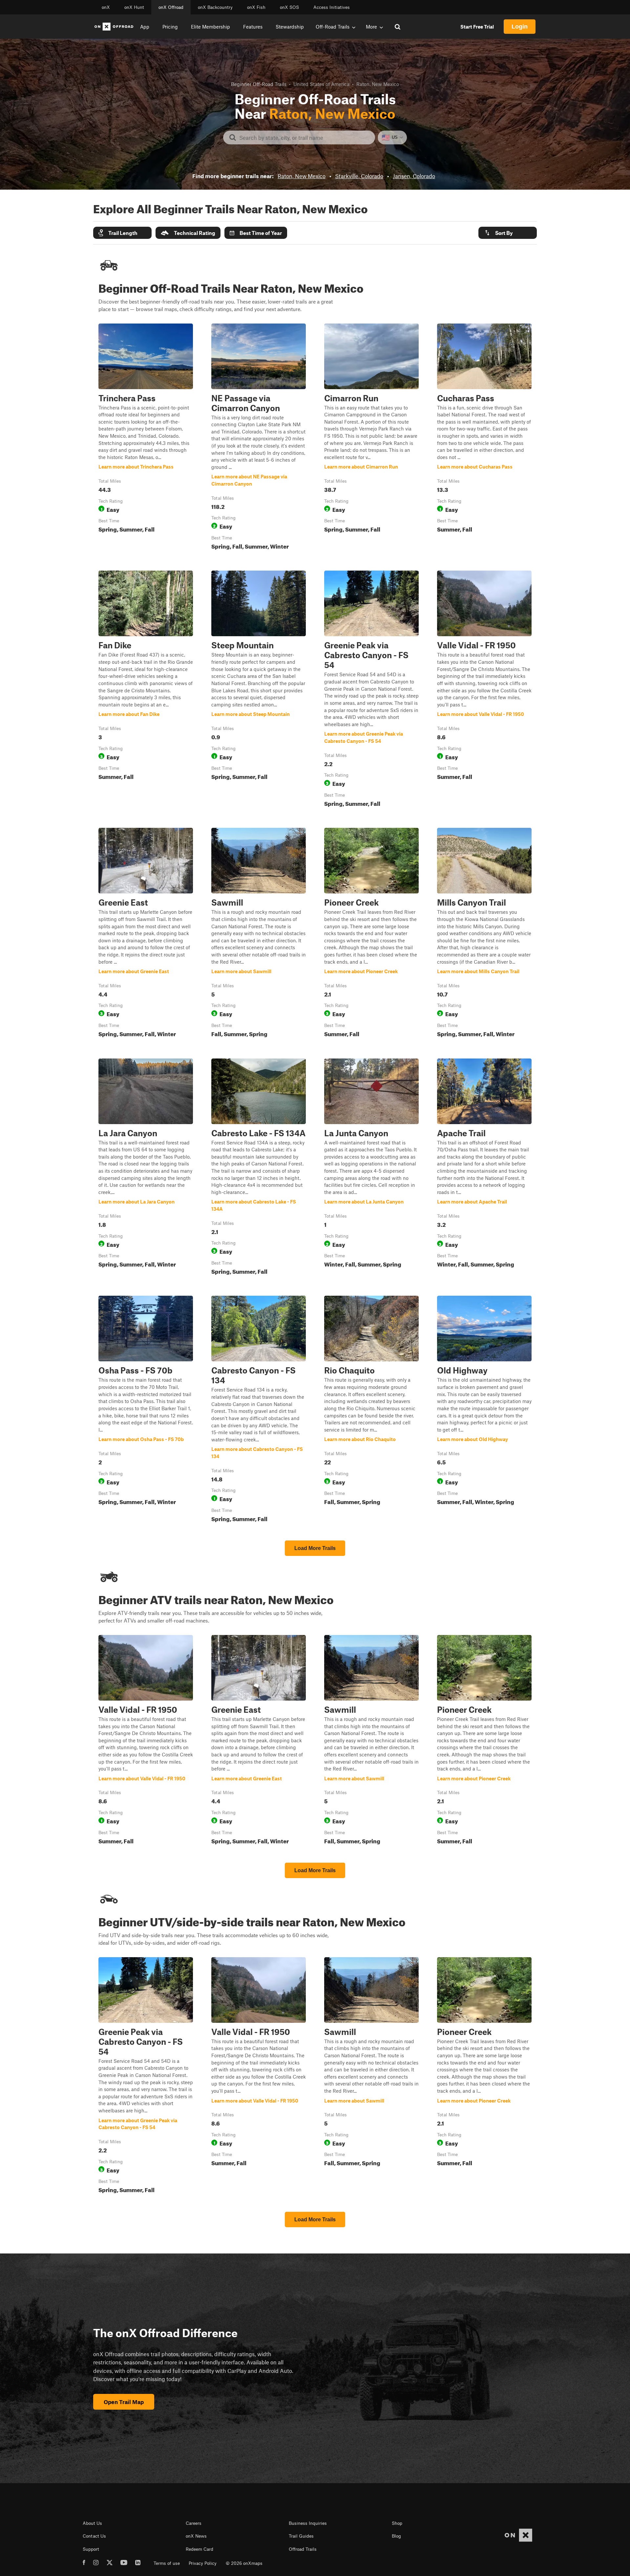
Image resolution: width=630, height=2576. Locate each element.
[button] (122, 233)
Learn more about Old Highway (484, 1410)
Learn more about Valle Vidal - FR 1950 (484, 690)
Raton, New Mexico (302, 176)
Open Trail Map (124, 2402)
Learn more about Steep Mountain (259, 690)
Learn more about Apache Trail (484, 1168)
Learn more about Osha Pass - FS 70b (146, 1410)
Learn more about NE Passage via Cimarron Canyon (259, 438)
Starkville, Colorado (359, 176)
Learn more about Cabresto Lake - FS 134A (259, 1168)
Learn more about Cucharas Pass (484, 438)
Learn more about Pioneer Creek (371, 934)
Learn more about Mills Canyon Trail (484, 934)
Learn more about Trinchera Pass (146, 438)
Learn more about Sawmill (259, 934)
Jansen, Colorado (414, 176)
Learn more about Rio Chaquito (371, 1410)
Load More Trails (315, 1548)
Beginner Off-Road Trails (259, 84)
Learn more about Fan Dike (146, 690)
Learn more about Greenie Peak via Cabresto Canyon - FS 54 (371, 690)
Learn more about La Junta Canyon (371, 1168)
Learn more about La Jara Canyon (146, 1168)
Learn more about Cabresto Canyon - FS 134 (259, 1410)
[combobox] (304, 137)
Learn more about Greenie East (146, 934)
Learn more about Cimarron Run (371, 438)
